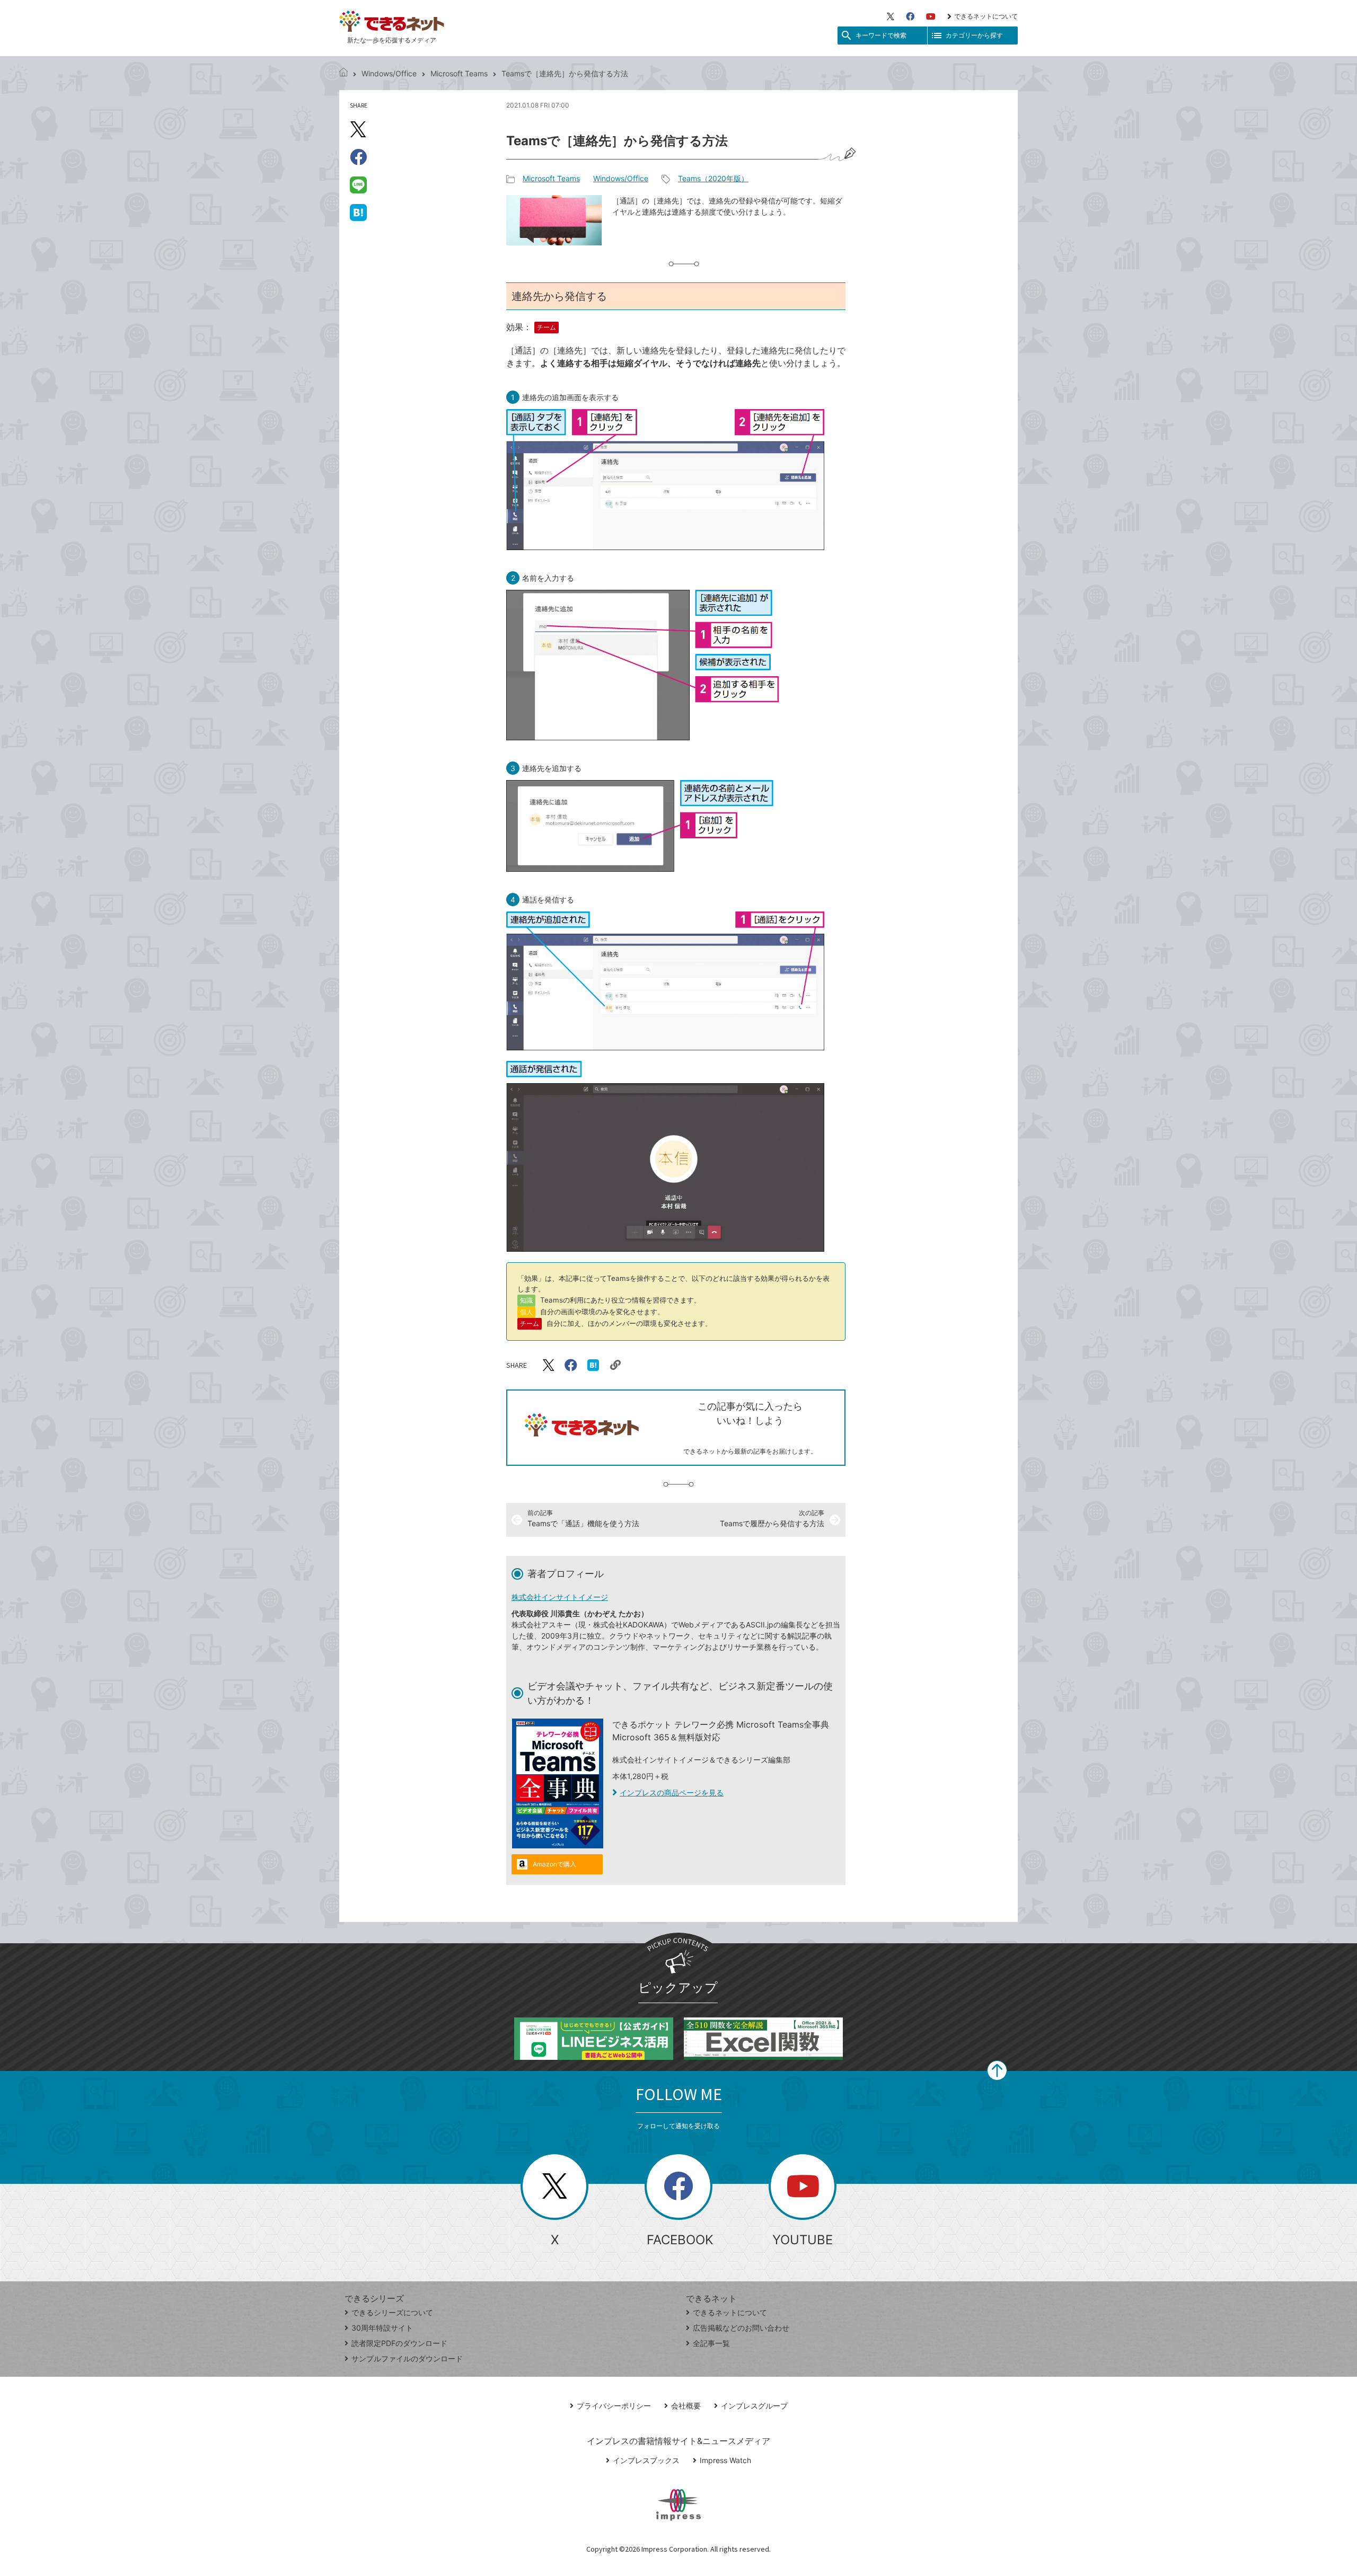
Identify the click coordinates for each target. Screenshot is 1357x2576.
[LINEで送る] (358, 184)
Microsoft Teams (459, 73)
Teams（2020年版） (713, 178)
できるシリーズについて (392, 2312)
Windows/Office (389, 73)
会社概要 (686, 2406)
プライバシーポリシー (614, 2406)
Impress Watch (725, 2460)
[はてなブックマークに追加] (358, 212)
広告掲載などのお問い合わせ (741, 2328)
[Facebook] (910, 16)
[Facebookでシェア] (358, 157)
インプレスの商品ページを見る (672, 1792)
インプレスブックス (646, 2460)
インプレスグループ (754, 2406)
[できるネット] (343, 73)
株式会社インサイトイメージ (560, 1597)
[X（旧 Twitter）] (891, 16)
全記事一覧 (711, 2343)
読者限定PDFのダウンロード (399, 2343)
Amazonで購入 (554, 1864)
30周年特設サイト (382, 2328)
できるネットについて (986, 16)
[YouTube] (931, 16)
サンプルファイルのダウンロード (407, 2358)
